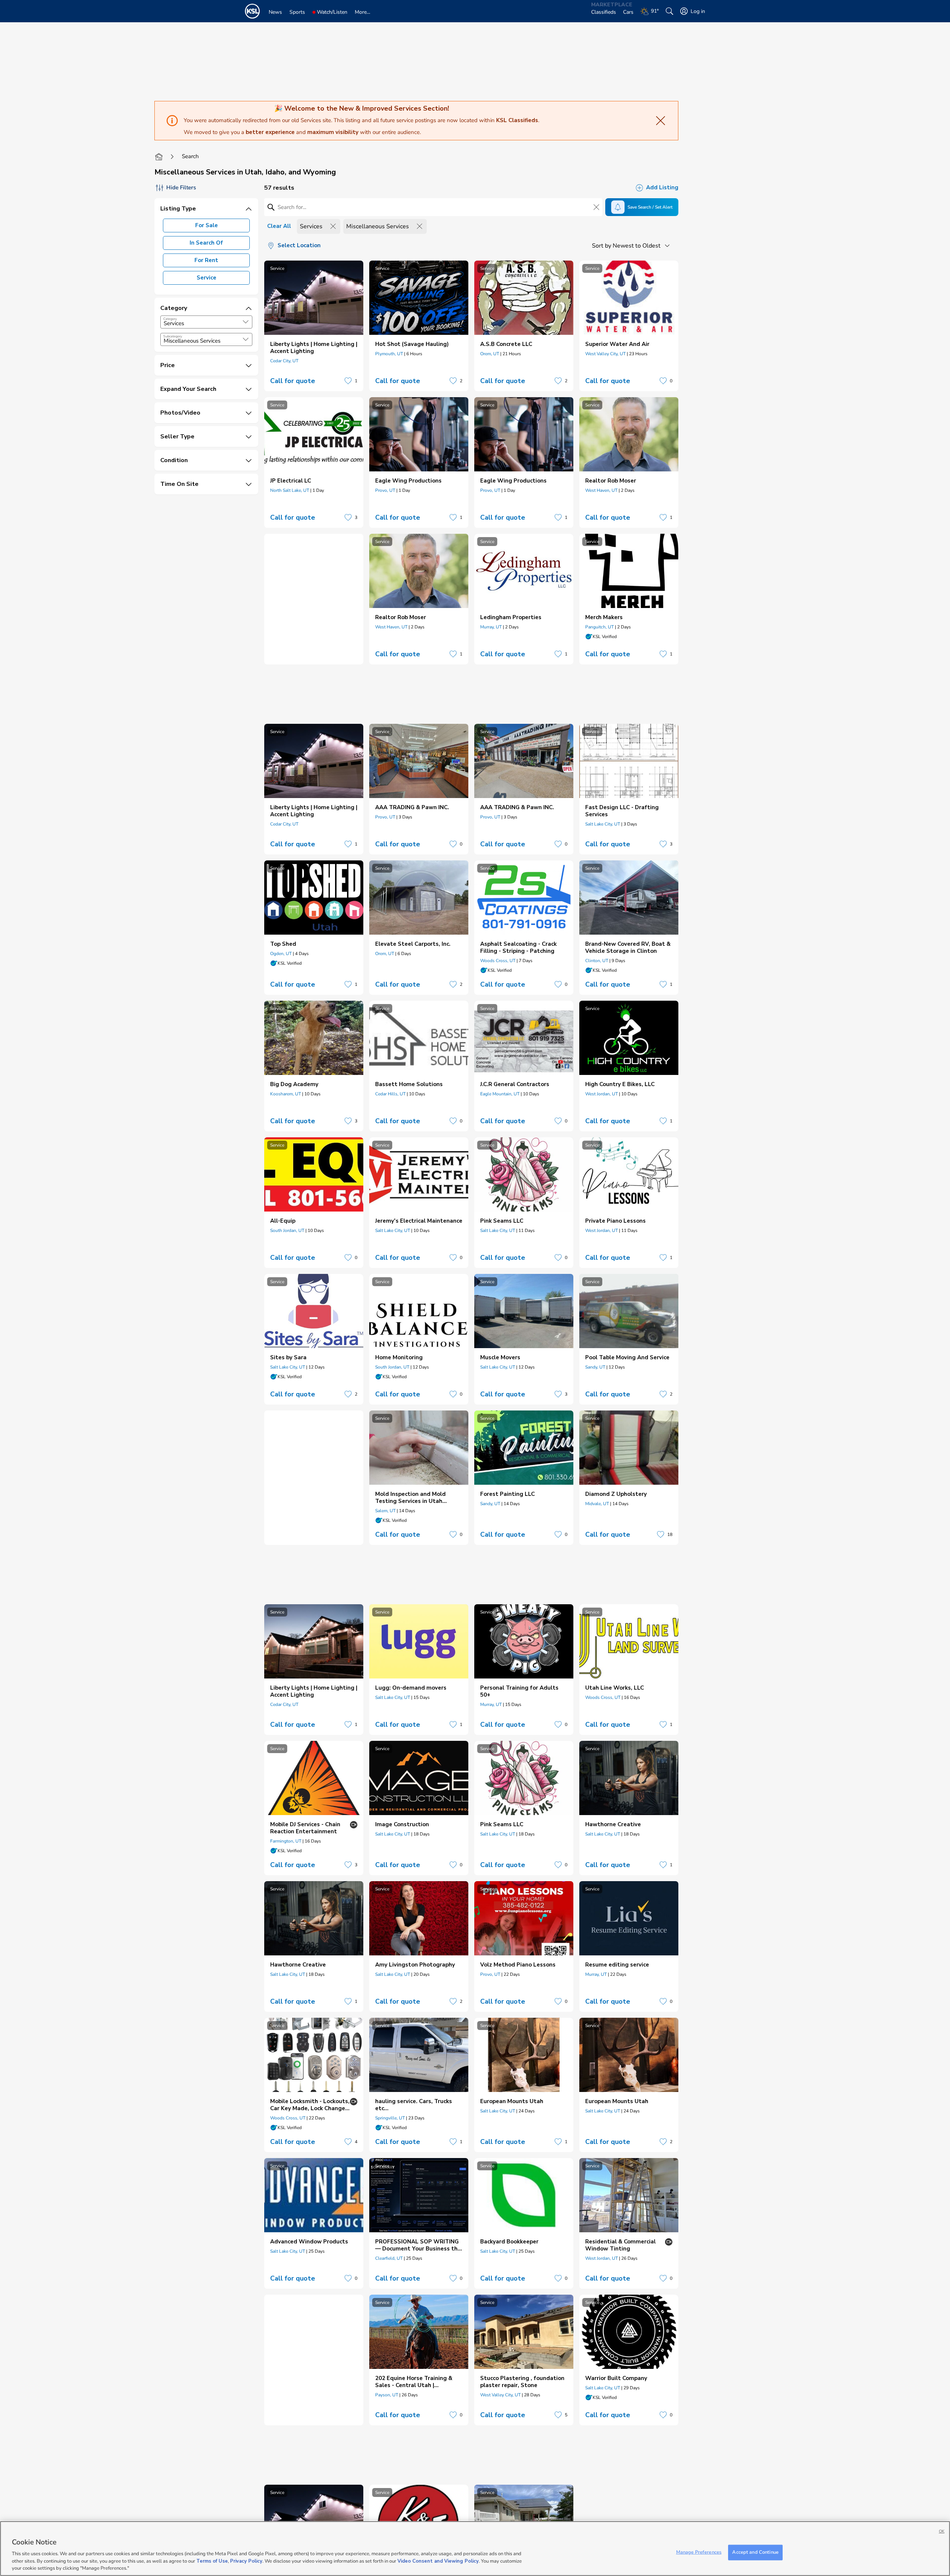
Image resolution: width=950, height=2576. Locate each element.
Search (190, 156)
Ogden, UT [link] (281, 954)
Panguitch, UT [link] (600, 627)
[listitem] (314, 326)
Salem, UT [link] (385, 1511)
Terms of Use (212, 2561)
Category (170, 319)
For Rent (206, 260)
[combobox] (206, 322)
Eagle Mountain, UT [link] (500, 1094)
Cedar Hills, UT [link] (390, 1094)
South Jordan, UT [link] (287, 1230)
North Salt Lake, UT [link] (290, 490)
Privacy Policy (246, 2561)
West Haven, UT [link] (601, 490)
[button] (246, 322)
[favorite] (348, 381)
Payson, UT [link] (387, 2395)
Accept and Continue (755, 2552)
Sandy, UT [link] (595, 1367)
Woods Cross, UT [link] (498, 961)
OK (942, 2531)
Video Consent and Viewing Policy (438, 2561)
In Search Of (206, 243)
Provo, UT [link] (385, 490)
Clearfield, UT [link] (389, 2258)
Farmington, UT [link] (286, 1841)
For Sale (207, 225)
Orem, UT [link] (490, 354)
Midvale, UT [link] (597, 1504)
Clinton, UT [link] (597, 961)
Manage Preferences (699, 2552)
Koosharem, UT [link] (286, 1094)
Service (207, 278)
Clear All (279, 226)
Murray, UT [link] (491, 627)
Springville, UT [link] (390, 2118)
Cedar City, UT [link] (284, 361)
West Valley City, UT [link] (605, 354)
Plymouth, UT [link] (389, 354)
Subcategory (173, 336)
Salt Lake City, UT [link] (603, 824)
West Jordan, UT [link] (602, 1094)
